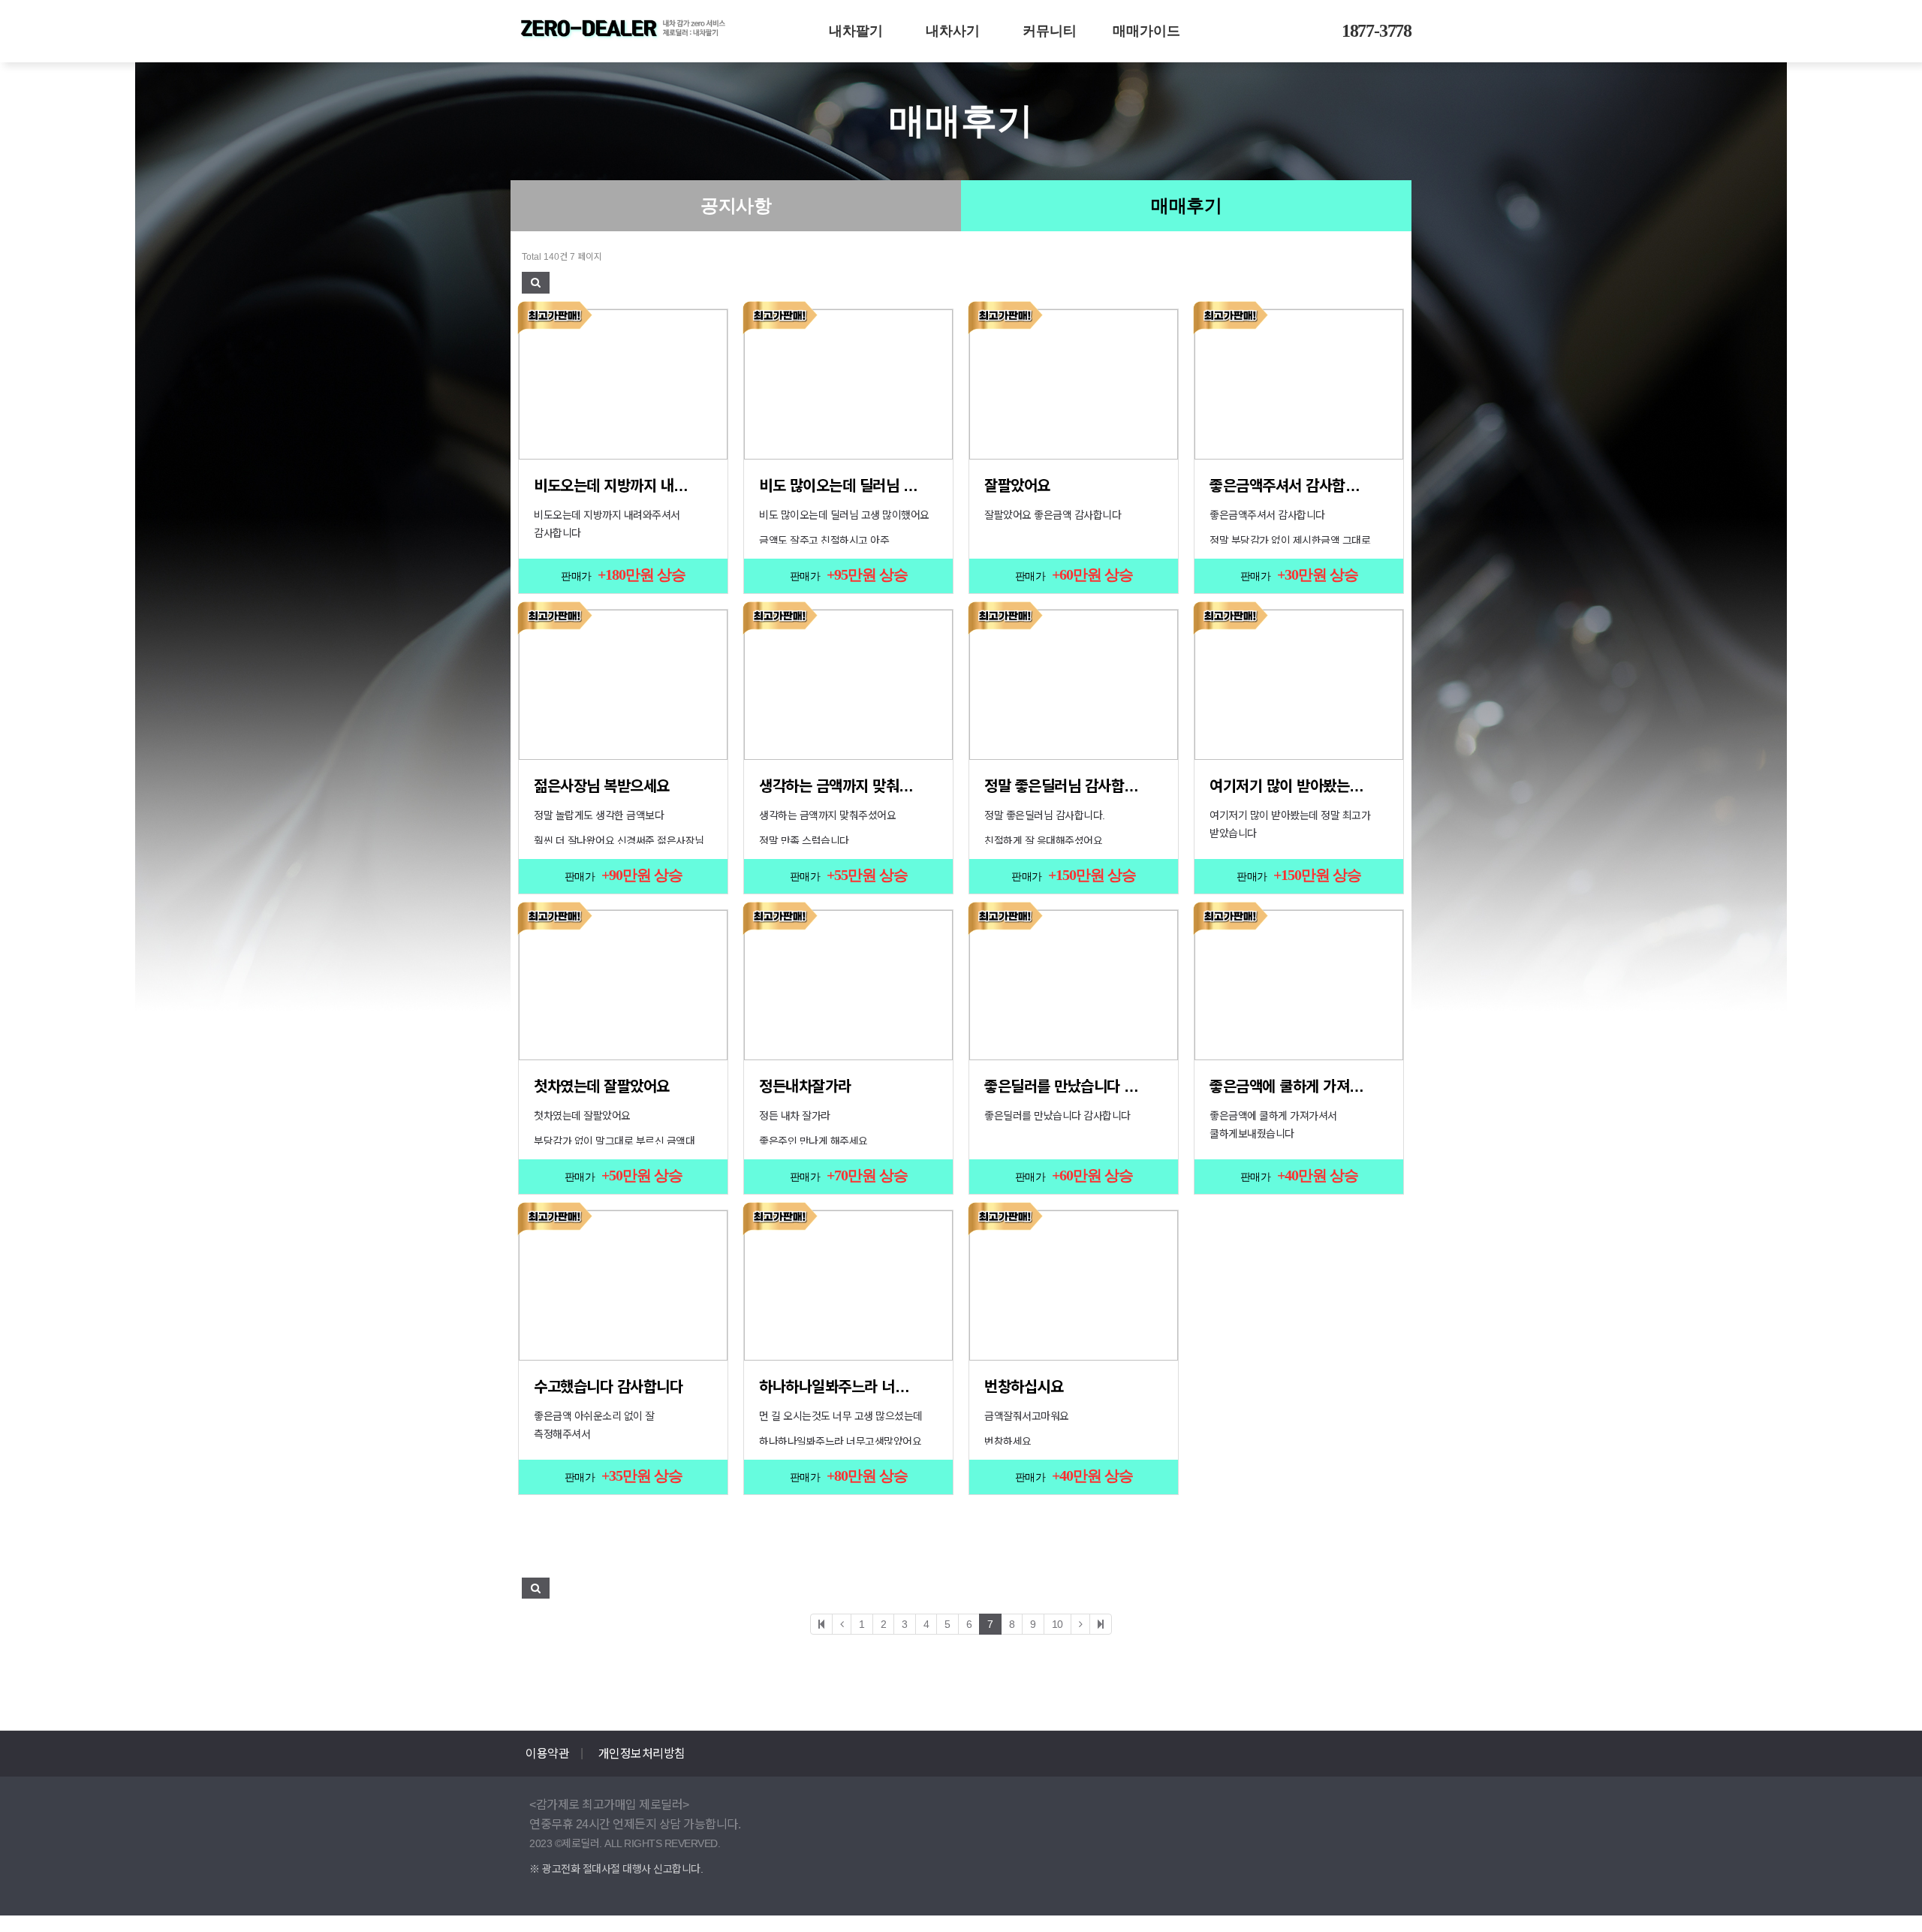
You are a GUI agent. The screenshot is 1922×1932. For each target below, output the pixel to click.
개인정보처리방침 (642, 1754)
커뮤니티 (1050, 31)
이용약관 (547, 1754)
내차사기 (953, 31)
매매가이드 (1146, 31)
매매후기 (1186, 206)
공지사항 (736, 206)
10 (1057, 1624)
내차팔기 (856, 31)
